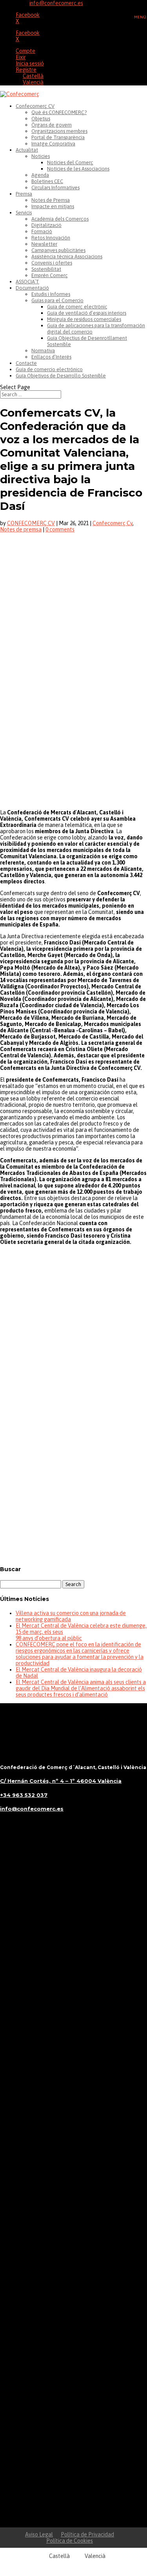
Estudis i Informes (51, 294)
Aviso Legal (39, 2534)
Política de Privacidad (87, 2534)
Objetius (41, 119)
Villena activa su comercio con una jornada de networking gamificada (71, 1616)
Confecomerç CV (35, 106)
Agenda (40, 175)
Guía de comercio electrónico (49, 369)
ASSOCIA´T (27, 282)
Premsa (24, 194)
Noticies (41, 156)
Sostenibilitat (46, 269)
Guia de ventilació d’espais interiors (87, 313)
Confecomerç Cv (113, 523)
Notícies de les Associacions (78, 169)
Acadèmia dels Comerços (60, 219)
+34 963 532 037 (24, 1795)
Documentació (32, 288)
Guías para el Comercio (57, 300)
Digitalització (46, 225)
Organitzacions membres (59, 131)
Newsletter (44, 244)
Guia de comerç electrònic (77, 307)
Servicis (24, 213)
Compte (25, 51)
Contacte (26, 363)
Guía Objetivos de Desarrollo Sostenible (61, 376)
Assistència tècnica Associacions (67, 257)
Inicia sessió (30, 63)
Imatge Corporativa (53, 144)
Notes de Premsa (51, 200)
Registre (26, 70)
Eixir (21, 57)
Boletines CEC (47, 181)
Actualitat (27, 150)
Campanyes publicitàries (58, 250)
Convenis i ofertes (52, 263)
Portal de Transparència (58, 137)
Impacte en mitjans (53, 206)
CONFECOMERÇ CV (31, 523)
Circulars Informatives (55, 188)
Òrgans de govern (52, 125)
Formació (42, 231)
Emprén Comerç (50, 275)
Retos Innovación (51, 238)
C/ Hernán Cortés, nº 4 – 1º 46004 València (61, 1781)
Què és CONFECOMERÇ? (59, 112)
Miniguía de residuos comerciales (84, 319)
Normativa (43, 351)
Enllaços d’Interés (51, 357)
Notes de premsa (21, 529)
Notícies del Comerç (70, 162)
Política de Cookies (70, 2541)
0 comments (60, 529)
